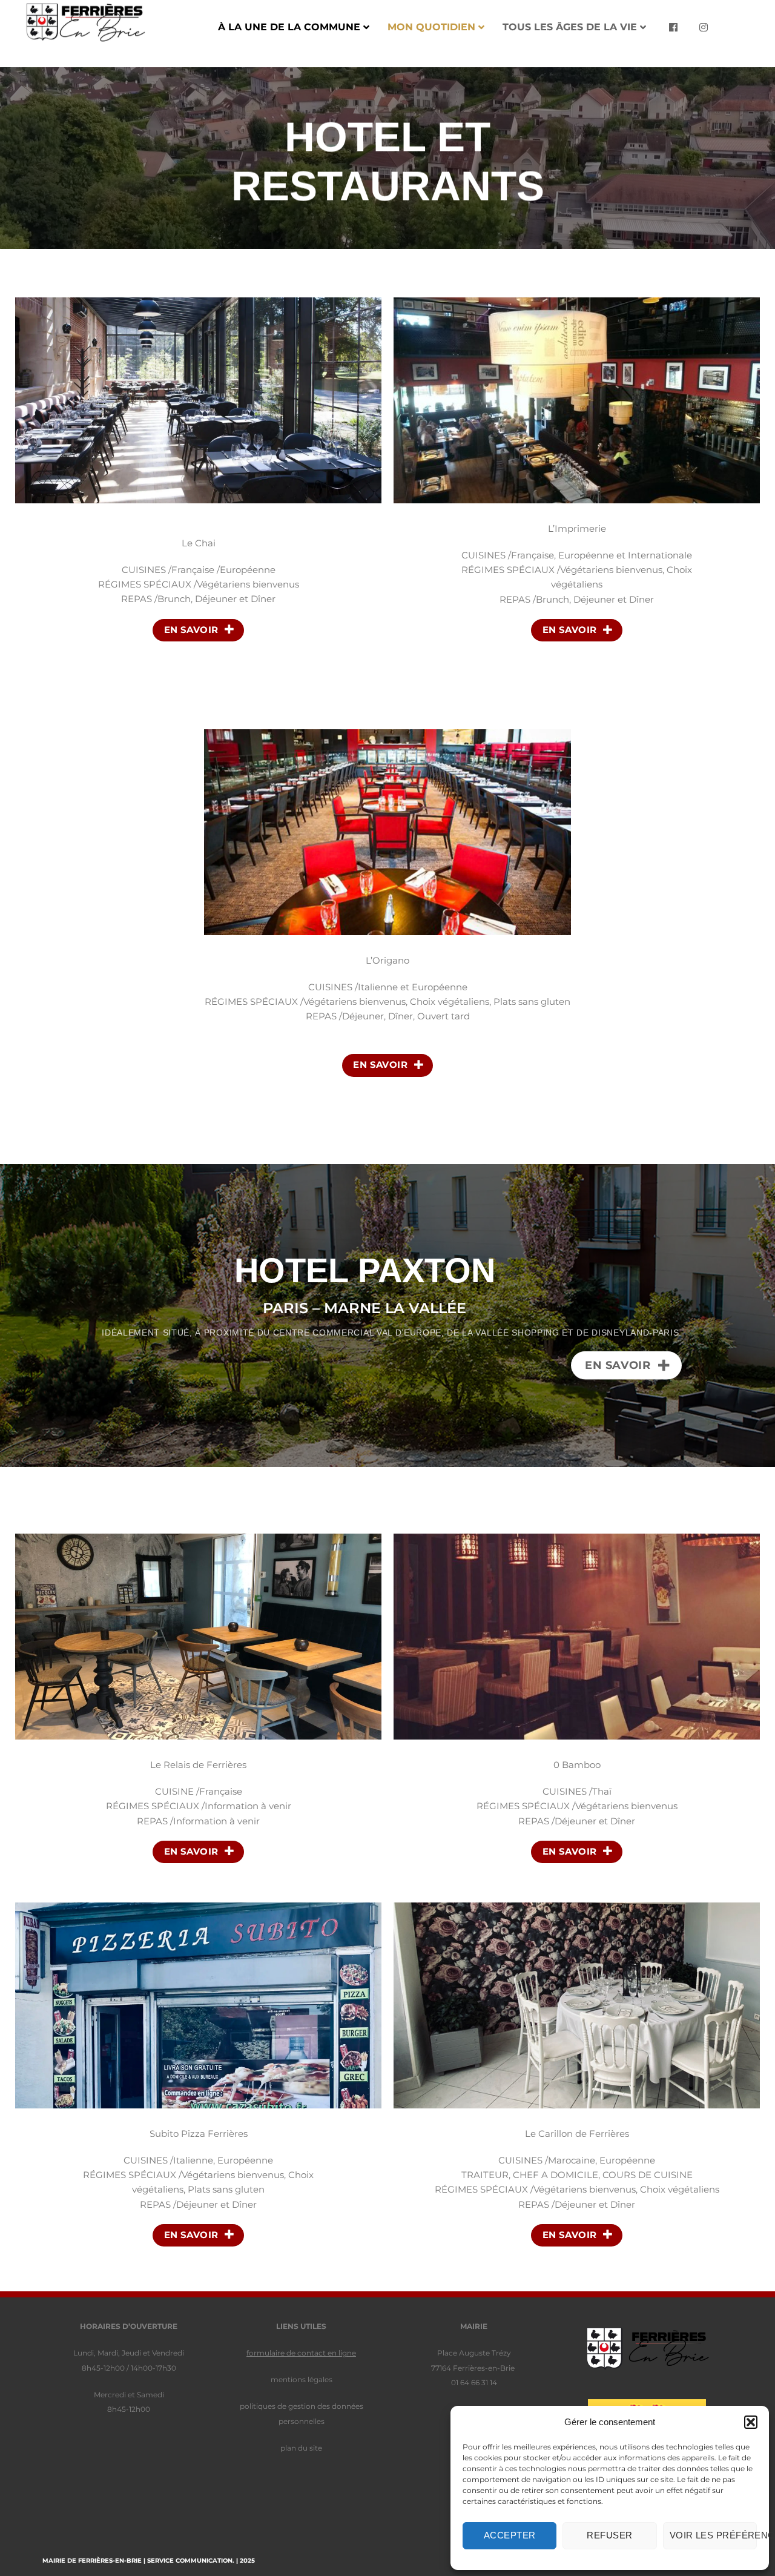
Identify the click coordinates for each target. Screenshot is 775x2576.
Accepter (510, 2535)
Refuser (609, 2535)
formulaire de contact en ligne (301, 2353)
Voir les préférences (713, 2535)
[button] (751, 2422)
